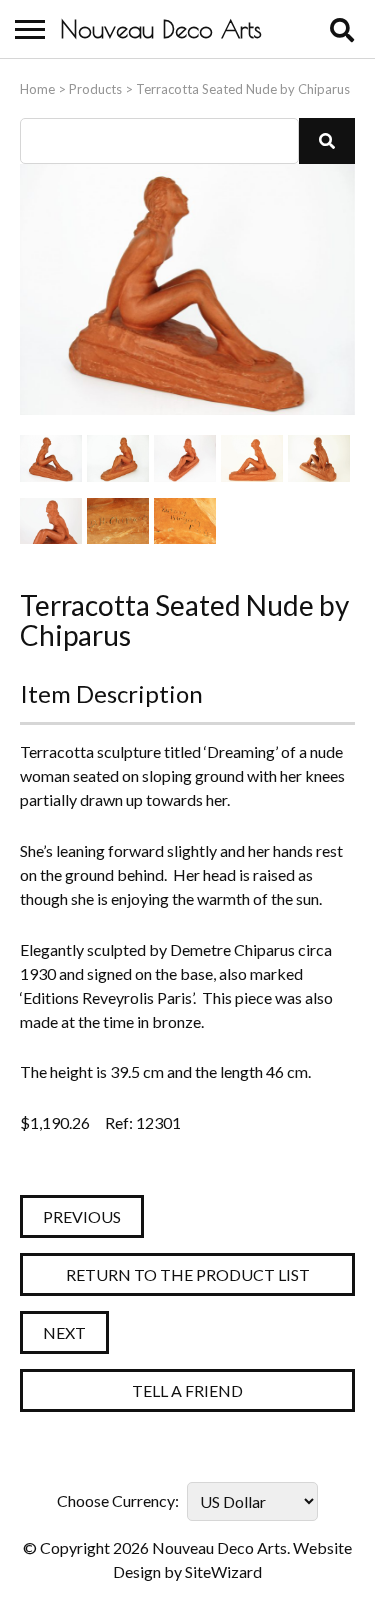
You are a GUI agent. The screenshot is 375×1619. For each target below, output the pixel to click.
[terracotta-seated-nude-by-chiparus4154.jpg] (185, 521)
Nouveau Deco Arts (161, 29)
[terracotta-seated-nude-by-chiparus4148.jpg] (118, 458)
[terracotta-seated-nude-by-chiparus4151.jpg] (319, 458)
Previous (82, 1216)
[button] (327, 141)
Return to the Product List (188, 1274)
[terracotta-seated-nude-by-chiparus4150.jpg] (252, 458)
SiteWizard (223, 1571)
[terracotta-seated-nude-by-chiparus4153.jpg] (118, 521)
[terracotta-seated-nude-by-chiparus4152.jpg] (51, 521)
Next (64, 1332)
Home (37, 89)
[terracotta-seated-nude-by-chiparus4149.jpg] (185, 458)
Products (95, 89)
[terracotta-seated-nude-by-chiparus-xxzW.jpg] (51, 458)
